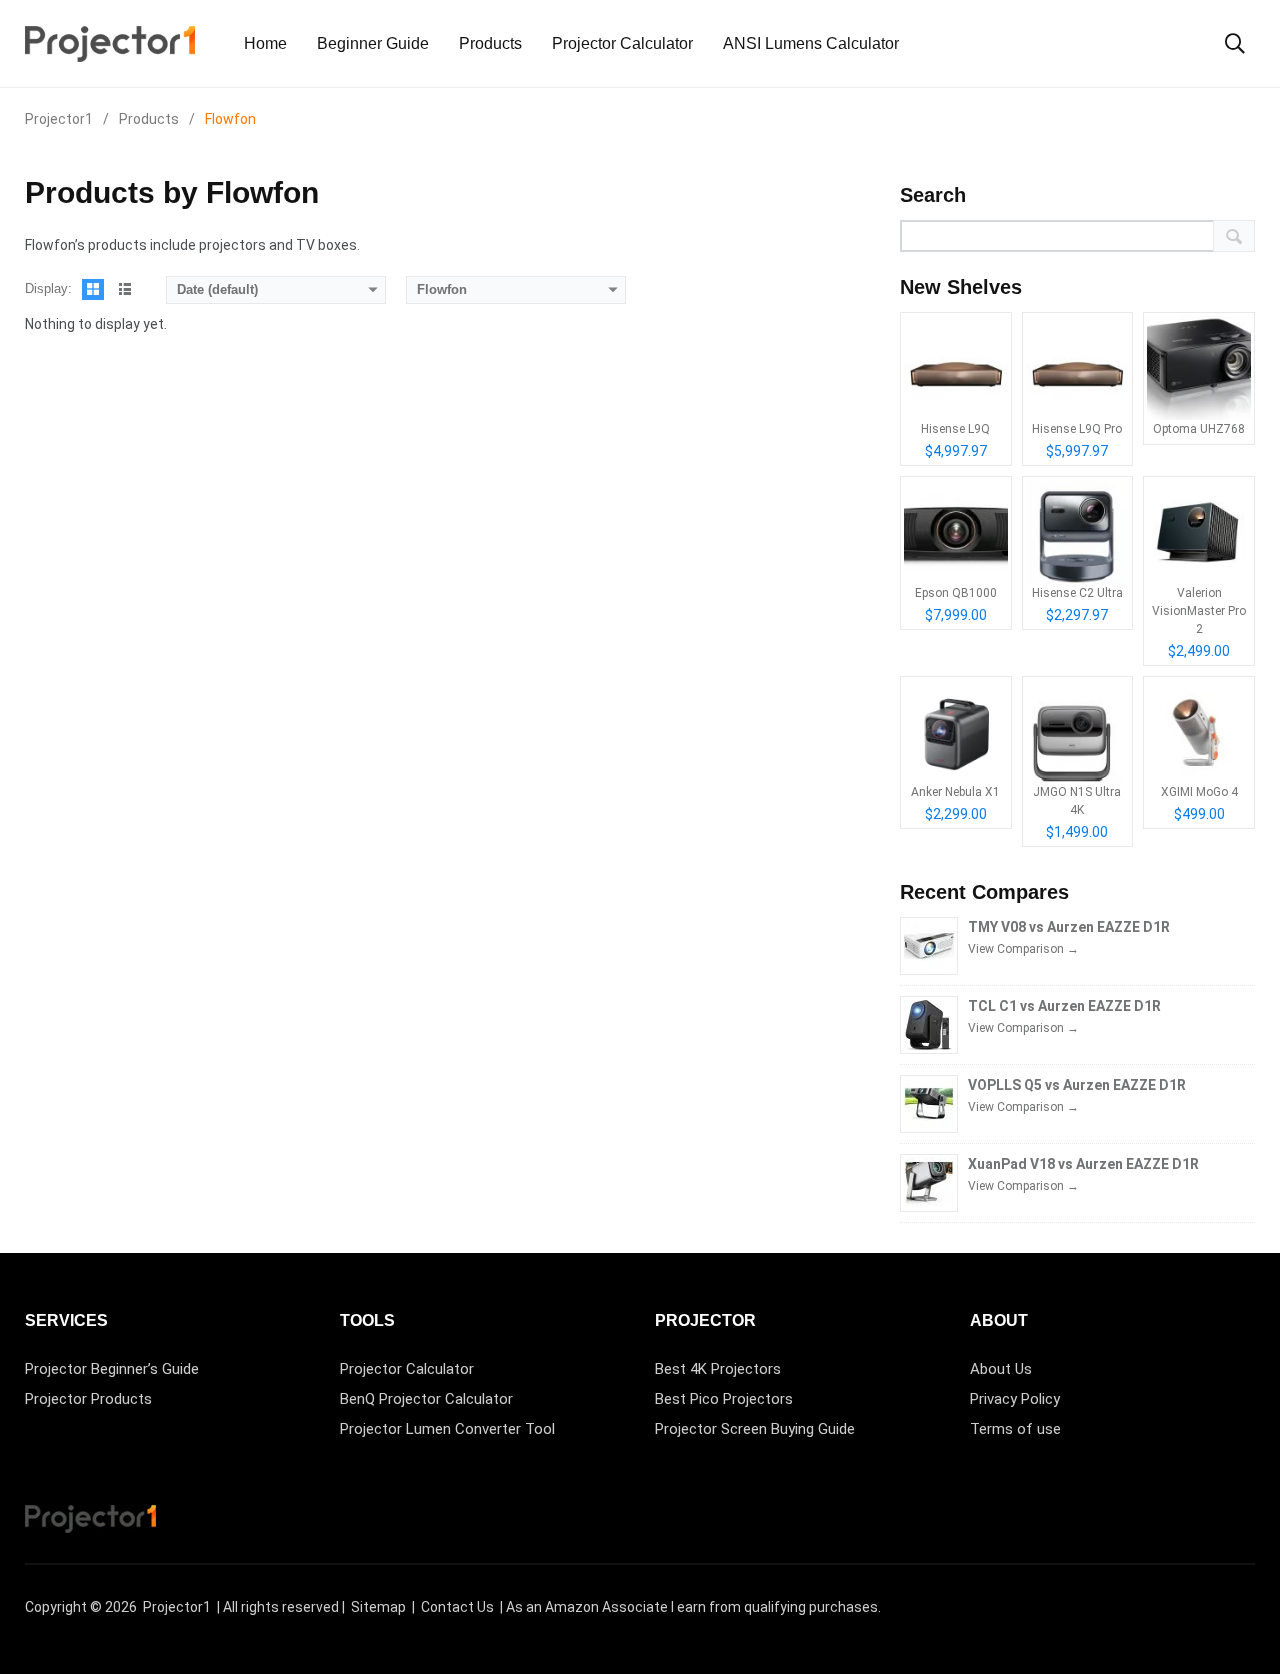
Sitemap (378, 1607)
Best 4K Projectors (718, 1369)
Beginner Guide (373, 43)
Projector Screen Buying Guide (755, 1429)
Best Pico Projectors (724, 1399)
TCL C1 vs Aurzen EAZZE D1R (1064, 1006)
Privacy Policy (1015, 1399)
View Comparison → (1023, 949)
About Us (1001, 1369)
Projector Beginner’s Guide (112, 1369)
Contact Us (457, 1607)
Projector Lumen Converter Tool (447, 1429)
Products (490, 43)
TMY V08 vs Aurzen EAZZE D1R (1069, 927)
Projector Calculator (622, 43)
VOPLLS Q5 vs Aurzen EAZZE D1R (1077, 1085)
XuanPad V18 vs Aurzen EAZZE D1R (1083, 1164)
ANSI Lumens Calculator (811, 43)
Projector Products (88, 1399)
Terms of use (1015, 1429)
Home (265, 43)
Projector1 (177, 1607)
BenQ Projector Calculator (426, 1399)
